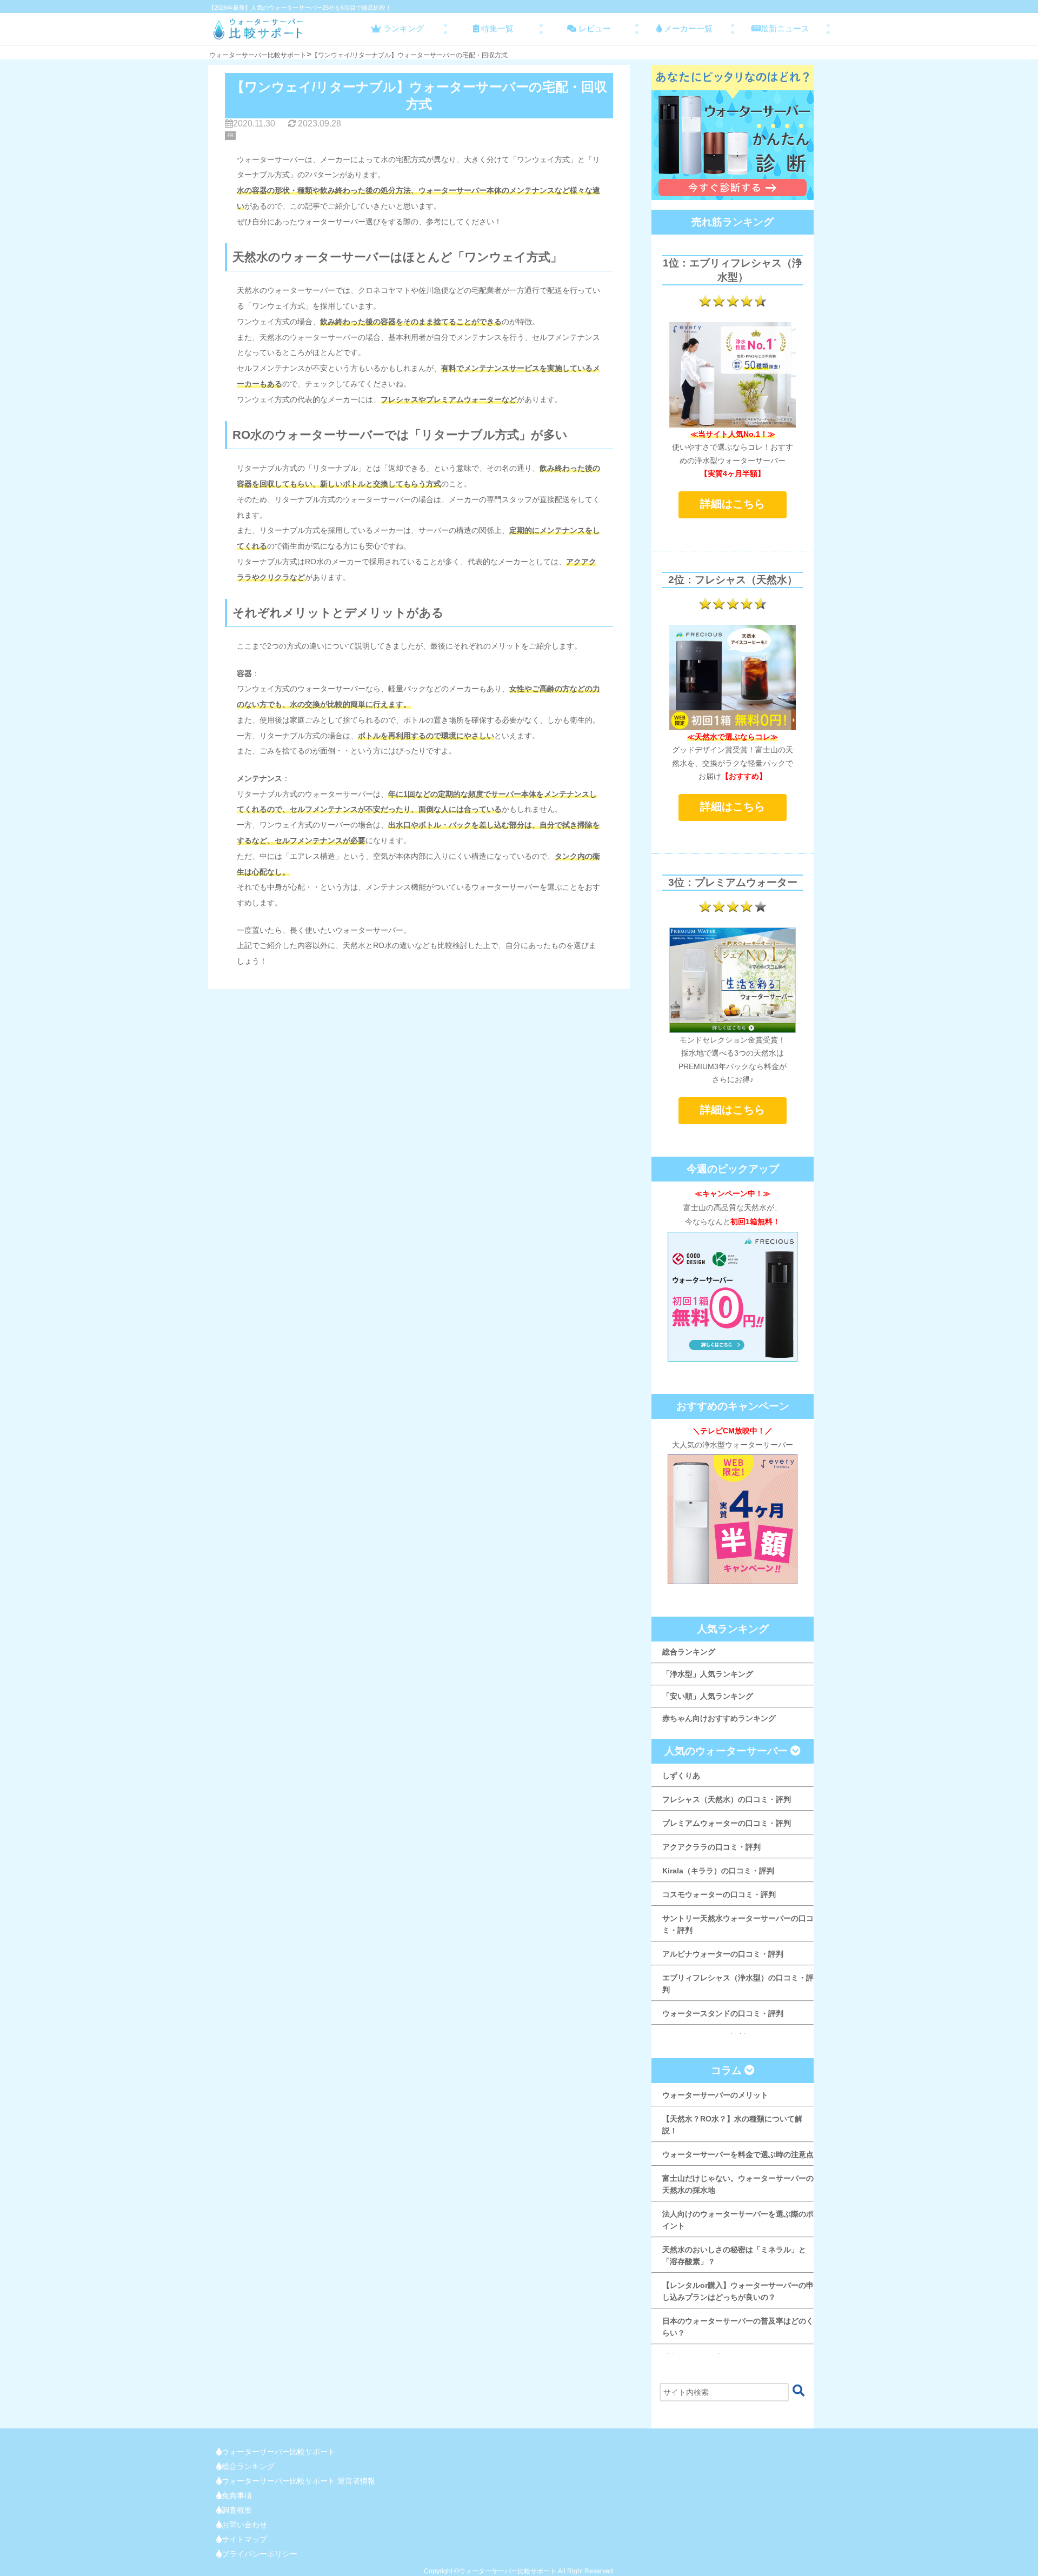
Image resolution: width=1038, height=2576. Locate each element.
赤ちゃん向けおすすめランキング (719, 1718)
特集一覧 (496, 28)
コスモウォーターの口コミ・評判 (719, 1894)
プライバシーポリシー (259, 2554)
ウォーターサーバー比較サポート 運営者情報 (298, 2481)
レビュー (594, 28)
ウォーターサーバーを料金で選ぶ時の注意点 (738, 2154)
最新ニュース (785, 28)
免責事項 (237, 2495)
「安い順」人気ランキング (708, 1696)
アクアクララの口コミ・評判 (711, 1847)
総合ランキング (689, 1652)
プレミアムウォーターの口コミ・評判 (727, 1823)
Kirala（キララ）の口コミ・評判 (718, 1871)
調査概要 (237, 2510)
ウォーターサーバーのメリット (715, 2095)
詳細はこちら (733, 504)
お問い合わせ (244, 2525)
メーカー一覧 (687, 28)
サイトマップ (244, 2539)
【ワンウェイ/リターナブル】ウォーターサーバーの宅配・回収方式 (410, 55)
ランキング (402, 28)
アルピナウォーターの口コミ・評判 (723, 1954)
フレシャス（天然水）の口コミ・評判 (727, 1799)
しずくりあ (681, 1776)
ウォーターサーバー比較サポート (258, 55)
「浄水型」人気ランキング (708, 1674)
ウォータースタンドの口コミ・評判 (723, 2013)
